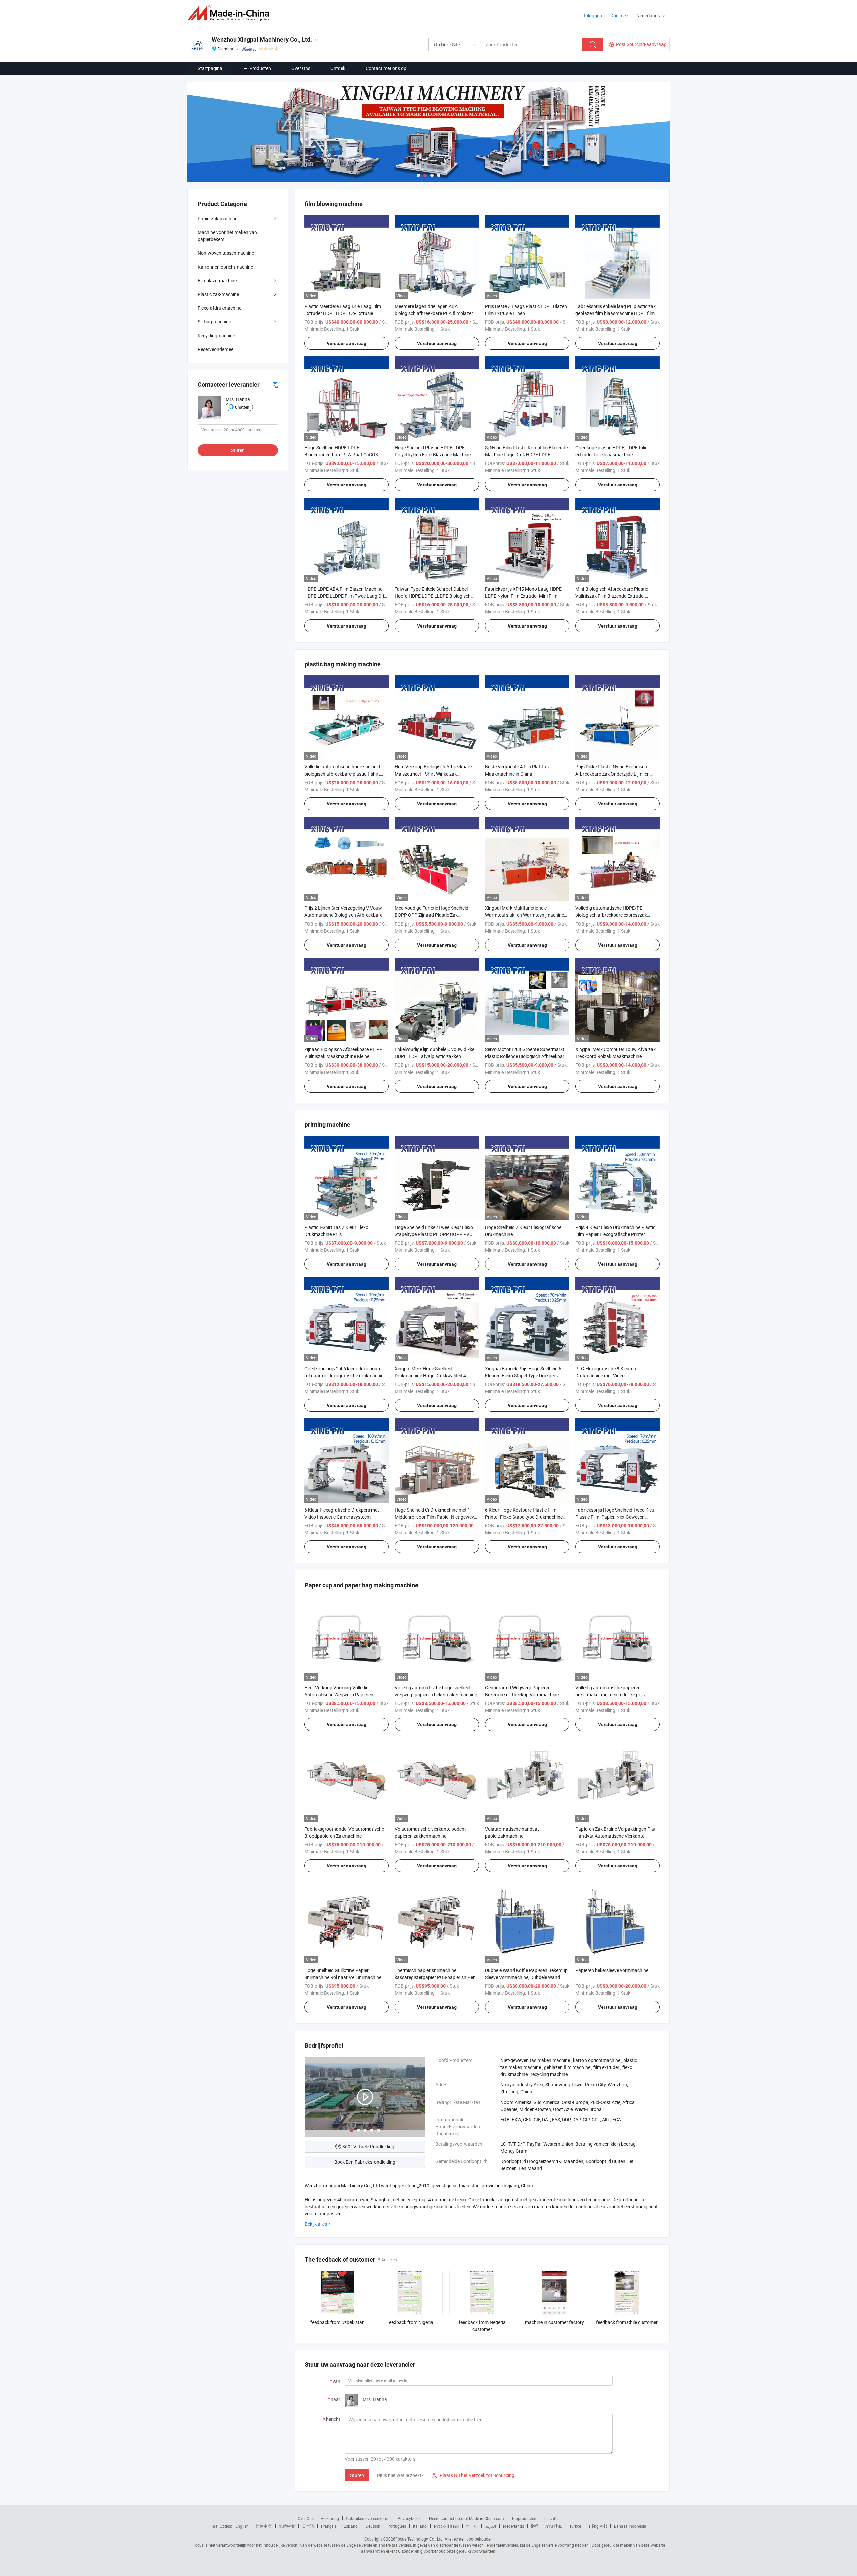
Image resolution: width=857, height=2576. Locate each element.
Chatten (242, 407)
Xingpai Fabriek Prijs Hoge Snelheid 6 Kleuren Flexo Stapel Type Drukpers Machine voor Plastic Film (523, 1375)
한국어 (472, 2526)
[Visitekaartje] (275, 385)
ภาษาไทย (554, 2526)
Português (397, 2526)
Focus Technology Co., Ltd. (419, 2539)
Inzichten (552, 2518)
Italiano (420, 2526)
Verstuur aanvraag (346, 343)
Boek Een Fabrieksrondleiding (365, 2162)
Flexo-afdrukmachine (219, 308)
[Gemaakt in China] (230, 13)
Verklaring (330, 2518)
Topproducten (524, 2518)
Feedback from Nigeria (410, 2322)
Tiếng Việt (598, 2526)
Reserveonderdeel (216, 349)
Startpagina (210, 68)
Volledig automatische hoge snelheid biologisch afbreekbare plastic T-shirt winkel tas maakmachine (342, 774)
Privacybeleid (410, 2518)
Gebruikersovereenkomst (368, 2518)
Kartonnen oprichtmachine (225, 267)
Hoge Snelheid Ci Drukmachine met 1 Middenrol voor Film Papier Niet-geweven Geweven (437, 1517)
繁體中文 (287, 2526)
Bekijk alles (316, 2224)
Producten (260, 68)
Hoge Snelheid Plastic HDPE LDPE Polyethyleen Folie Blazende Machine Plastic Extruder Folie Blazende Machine (436, 455)
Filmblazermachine (217, 280)
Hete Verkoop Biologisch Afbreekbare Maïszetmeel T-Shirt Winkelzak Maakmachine (433, 774)
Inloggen (593, 16)
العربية (491, 2526)
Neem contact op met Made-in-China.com (466, 2518)
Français (329, 2526)
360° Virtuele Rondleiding (368, 2147)
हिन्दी (535, 2526)
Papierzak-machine (217, 218)
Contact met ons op (386, 68)
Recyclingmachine (216, 335)
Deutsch (373, 2526)
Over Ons (301, 68)
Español (351, 2526)
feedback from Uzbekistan (337, 2322)
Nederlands (514, 2526)
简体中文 (264, 2526)
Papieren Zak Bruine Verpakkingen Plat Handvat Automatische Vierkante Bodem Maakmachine (616, 1836)
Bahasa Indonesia (630, 2526)
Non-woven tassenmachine (226, 253)
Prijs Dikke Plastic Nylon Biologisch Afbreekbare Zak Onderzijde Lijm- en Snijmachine (613, 774)
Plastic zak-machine (218, 294)
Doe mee (619, 16)
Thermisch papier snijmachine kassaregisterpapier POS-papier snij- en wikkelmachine (435, 1977)
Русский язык (446, 2526)
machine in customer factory (555, 2322)
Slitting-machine (214, 322)
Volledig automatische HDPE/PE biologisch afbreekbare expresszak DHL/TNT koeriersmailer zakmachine (613, 915)
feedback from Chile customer (627, 2322)
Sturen (357, 2475)
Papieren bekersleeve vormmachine (612, 1970)
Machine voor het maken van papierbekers (227, 236)
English (242, 2526)
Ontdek (338, 68)
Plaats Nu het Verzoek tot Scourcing (473, 2475)
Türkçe (575, 2526)
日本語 (308, 2526)
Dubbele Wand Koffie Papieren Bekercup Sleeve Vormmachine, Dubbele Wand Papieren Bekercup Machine (526, 1977)
